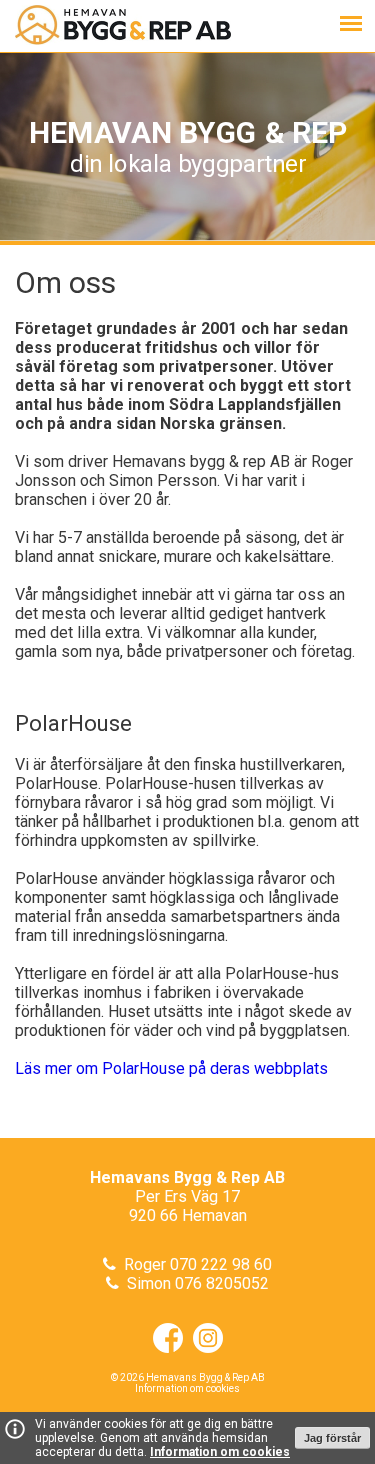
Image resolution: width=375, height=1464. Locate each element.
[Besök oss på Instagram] (203, 1347)
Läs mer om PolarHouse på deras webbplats (171, 1068)
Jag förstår (332, 1438)
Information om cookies (220, 1452)
